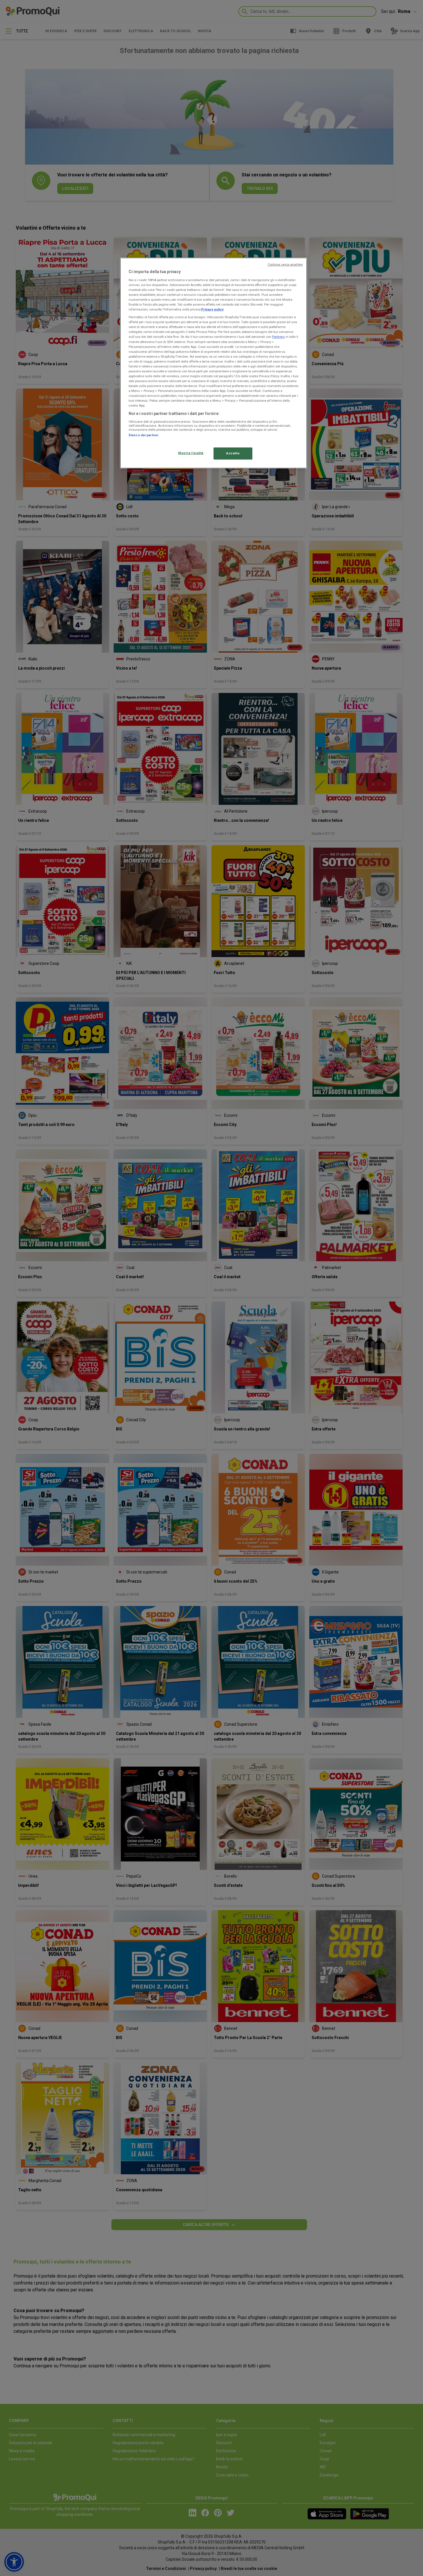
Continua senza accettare (285, 265)
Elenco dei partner (144, 435)
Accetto (233, 453)
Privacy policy (212, 309)
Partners (278, 337)
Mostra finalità (191, 453)
